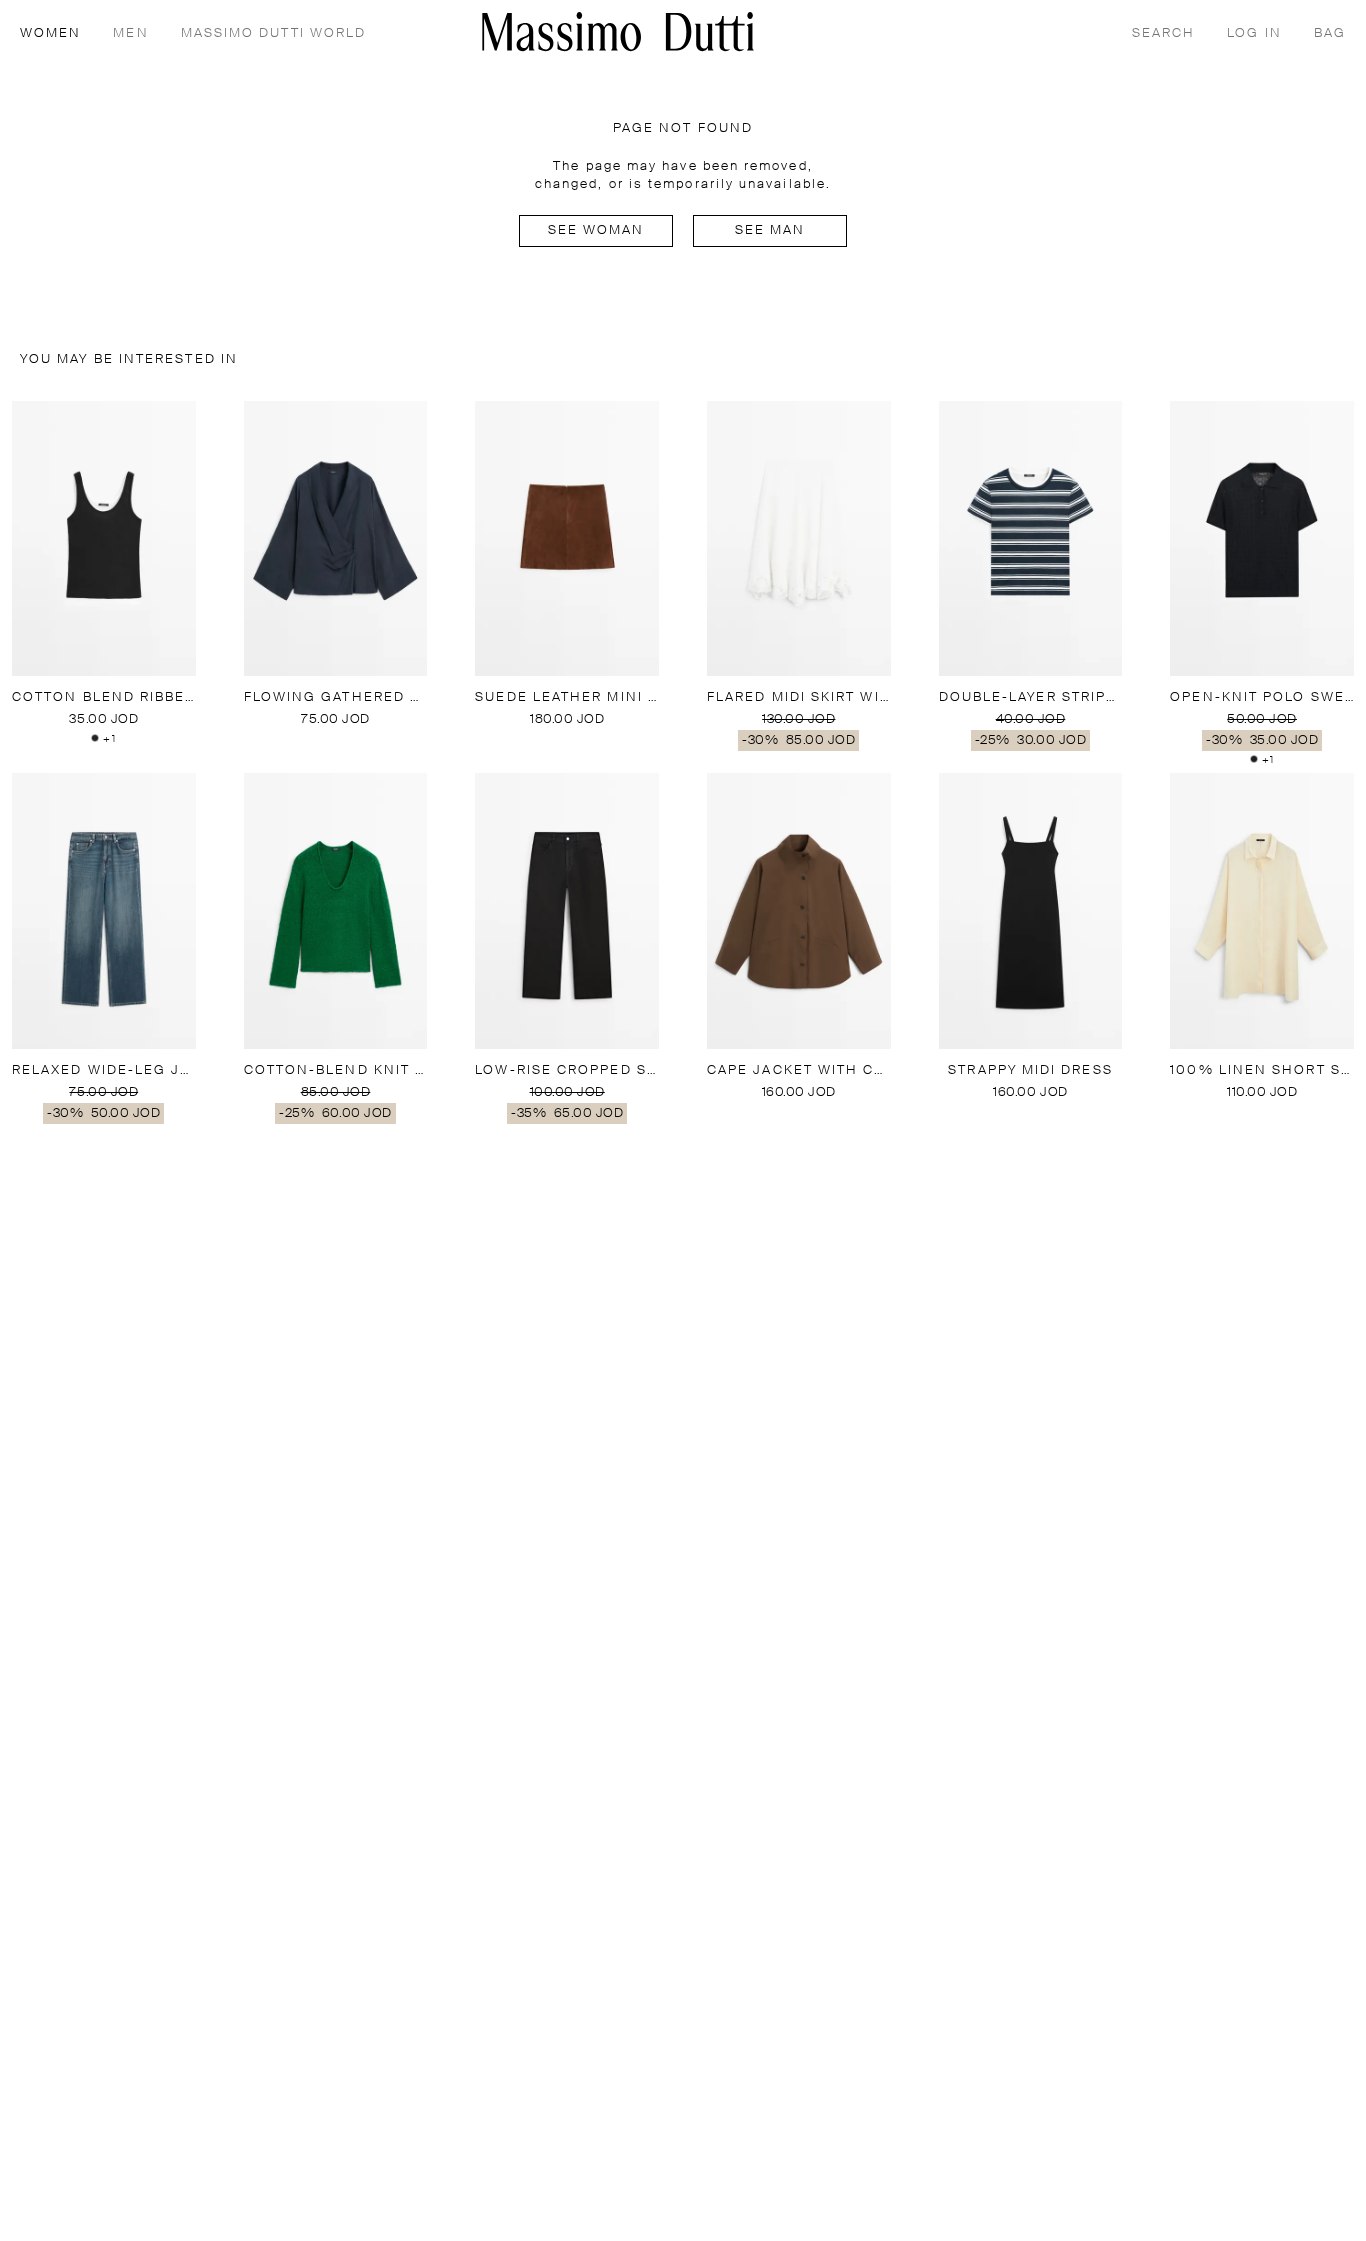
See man (770, 230)
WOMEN (50, 33)
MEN (130, 33)
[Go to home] (618, 31)
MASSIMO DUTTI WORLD (274, 33)
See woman (596, 230)
